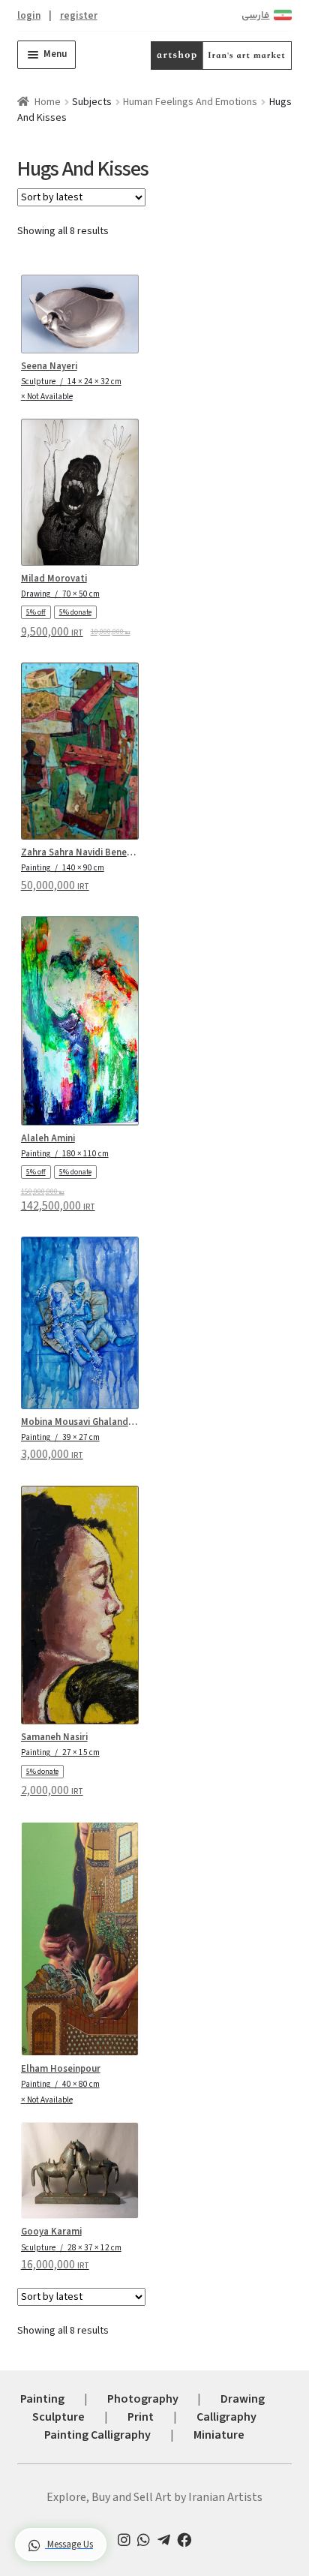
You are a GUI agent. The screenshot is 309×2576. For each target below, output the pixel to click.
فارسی (255, 16)
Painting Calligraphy (97, 2435)
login (29, 15)
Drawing (243, 2399)
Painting (42, 2399)
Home (48, 102)
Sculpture (58, 2417)
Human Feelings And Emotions (190, 102)
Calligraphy (226, 2417)
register (79, 15)
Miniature (219, 2435)
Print (141, 2417)
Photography (143, 2399)
